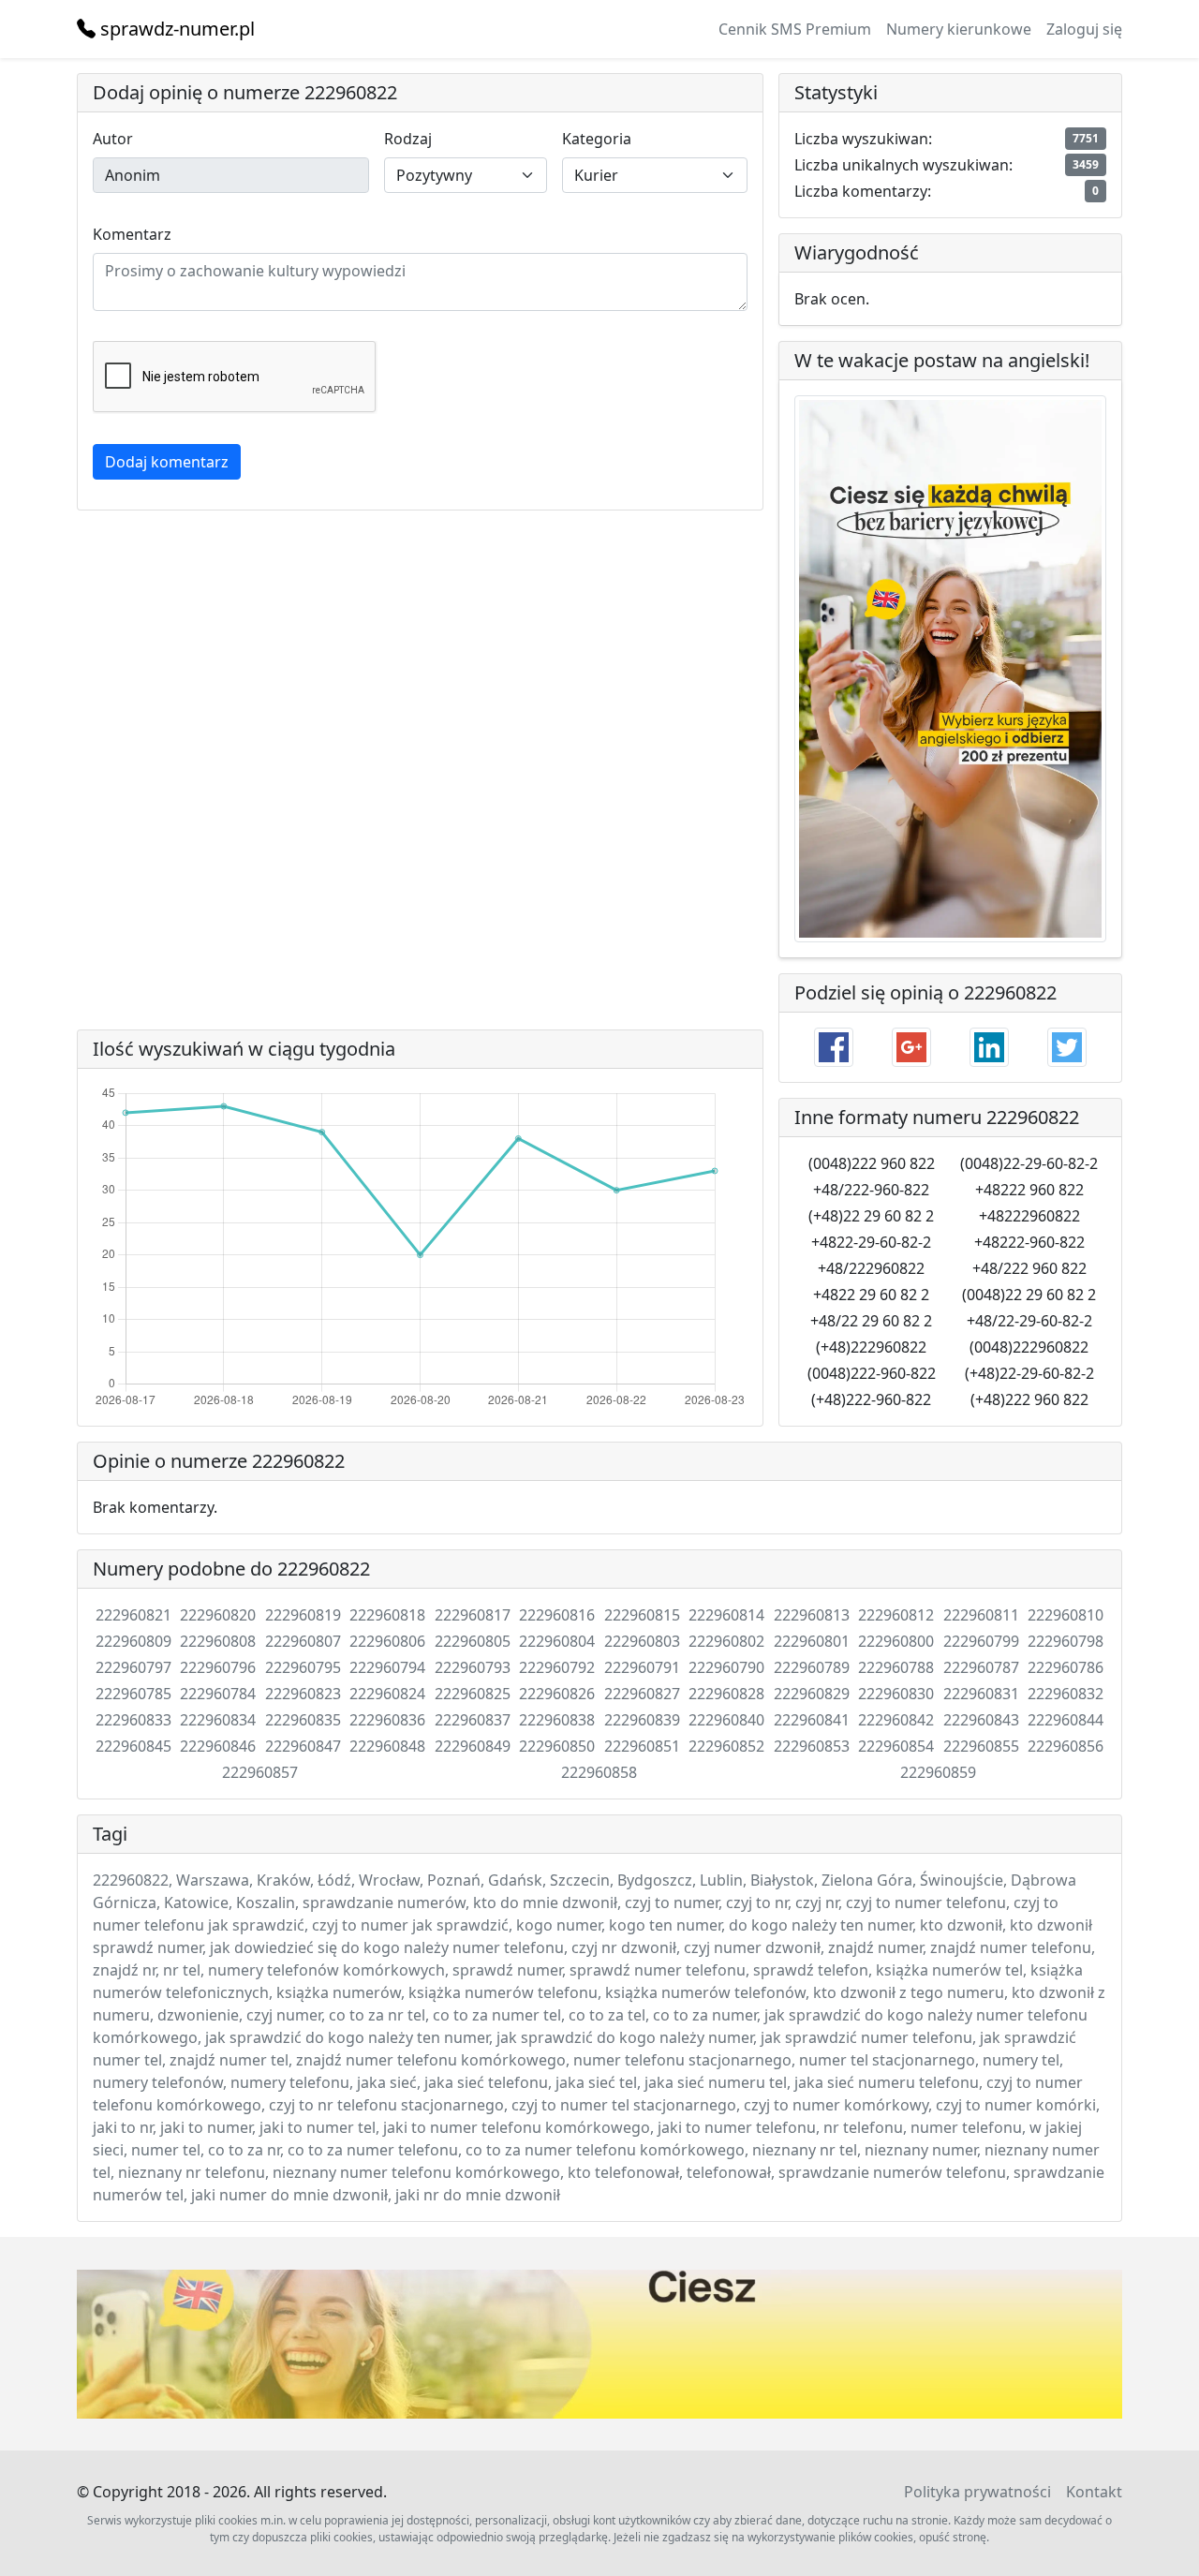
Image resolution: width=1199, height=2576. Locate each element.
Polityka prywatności (977, 2492)
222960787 (981, 1667)
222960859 (938, 1772)
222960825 (473, 1694)
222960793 (473, 1667)
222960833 (133, 1720)
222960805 (473, 1641)
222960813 (812, 1615)
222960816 (557, 1615)
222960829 (812, 1694)
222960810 (1066, 1615)
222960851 (642, 1746)
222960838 (557, 1720)
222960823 (303, 1694)
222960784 (218, 1694)
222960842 (896, 1720)
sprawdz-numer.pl (175, 29)
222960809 (133, 1641)
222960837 (473, 1720)
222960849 (473, 1746)
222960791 (642, 1667)
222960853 (812, 1746)
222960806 (387, 1641)
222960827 (642, 1694)
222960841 (812, 1720)
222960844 (1066, 1720)
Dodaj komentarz (167, 462)
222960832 (1066, 1694)
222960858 (599, 1772)
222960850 (557, 1746)
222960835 (303, 1720)
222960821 (133, 1615)
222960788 (896, 1667)
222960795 (303, 1667)
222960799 (981, 1641)
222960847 (303, 1746)
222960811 (981, 1615)
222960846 (218, 1746)
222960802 (726, 1641)
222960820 (218, 1615)
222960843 (981, 1720)
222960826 (557, 1694)
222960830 (896, 1694)
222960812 (896, 1615)
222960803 (642, 1641)
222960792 (557, 1667)
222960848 (387, 1746)
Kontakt (1094, 2492)
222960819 (303, 1615)
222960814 (726, 1615)
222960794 (387, 1667)
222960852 (726, 1746)
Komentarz (132, 234)
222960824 (387, 1694)
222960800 (896, 1641)
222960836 (387, 1720)
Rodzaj (408, 139)
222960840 (726, 1720)
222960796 (218, 1667)
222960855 (981, 1746)
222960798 (1066, 1641)
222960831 (981, 1694)
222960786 (1066, 1667)
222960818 (387, 1615)
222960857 (260, 1772)
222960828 (726, 1694)
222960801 (812, 1641)
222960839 (642, 1720)
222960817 (473, 1615)
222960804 (557, 1641)
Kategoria (597, 139)
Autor (113, 139)
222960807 (303, 1641)
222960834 (218, 1720)
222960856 (1066, 1746)
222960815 (642, 1615)
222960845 (133, 1746)
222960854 (896, 1746)
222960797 (133, 1667)
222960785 (133, 1694)
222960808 (218, 1641)
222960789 (812, 1667)
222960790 (726, 1667)
